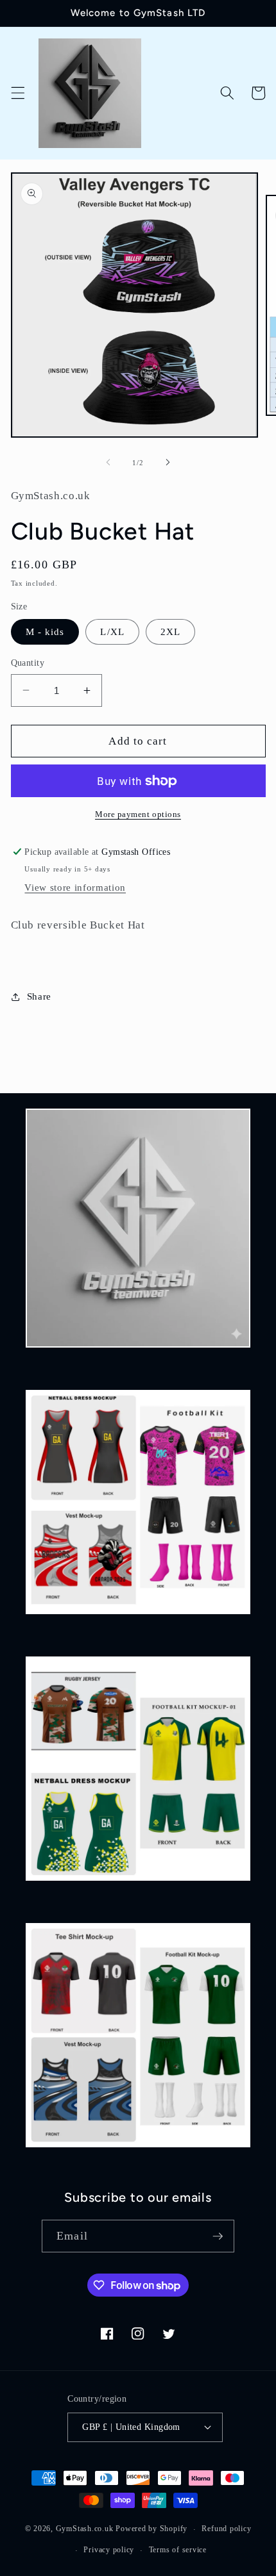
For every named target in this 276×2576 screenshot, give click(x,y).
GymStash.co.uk (85, 2529)
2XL (170, 632)
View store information (75, 887)
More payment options (138, 814)
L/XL (112, 632)
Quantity (28, 663)
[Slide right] (168, 463)
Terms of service (178, 2550)
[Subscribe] (218, 2236)
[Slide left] (108, 463)
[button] (17, 93)
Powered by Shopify (151, 2529)
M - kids (45, 632)
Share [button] (39, 996)
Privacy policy (109, 2550)
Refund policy (226, 2529)
